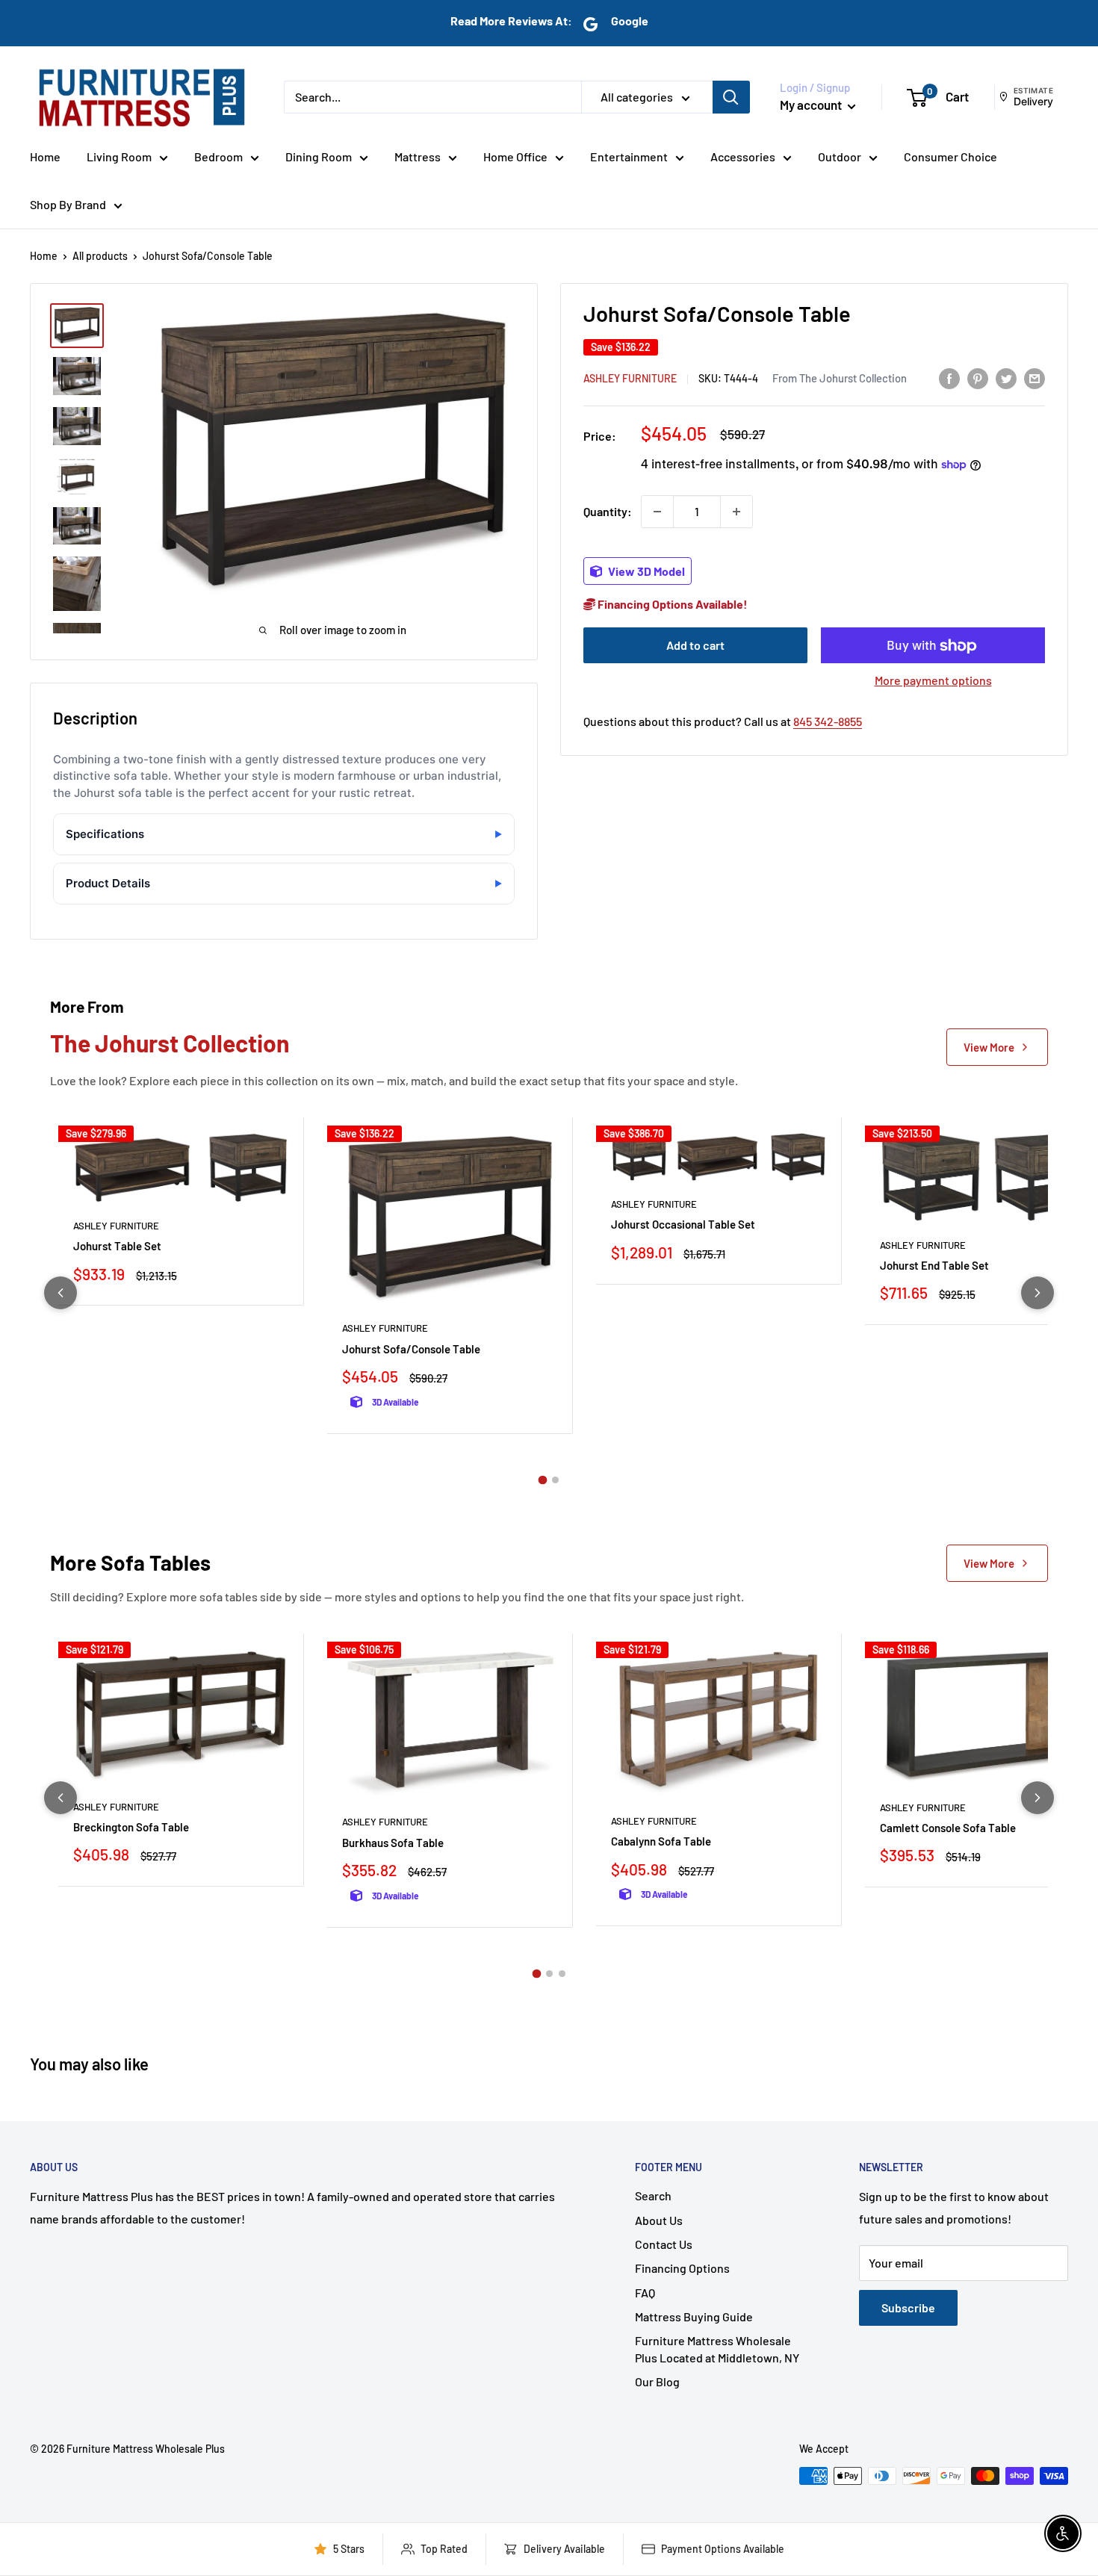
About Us (659, 2220)
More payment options (933, 681)
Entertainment (629, 156)
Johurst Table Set (117, 1246)
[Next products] (1037, 1293)
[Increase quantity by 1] (736, 512)
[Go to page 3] (562, 1974)
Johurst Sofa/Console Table (411, 1349)
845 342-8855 (828, 722)
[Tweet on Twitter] (1006, 378)
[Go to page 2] (555, 1480)
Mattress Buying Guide (694, 2316)
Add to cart (695, 646)
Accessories (743, 156)
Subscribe (908, 2307)
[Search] (731, 97)
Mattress (418, 156)
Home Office (515, 156)
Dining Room (319, 156)
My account (812, 105)
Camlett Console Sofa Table (948, 1828)
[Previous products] (61, 1293)
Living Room (119, 156)
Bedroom (218, 156)
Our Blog (657, 2381)
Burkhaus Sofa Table (393, 1843)
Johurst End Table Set (934, 1265)
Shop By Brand (68, 204)
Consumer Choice (950, 156)
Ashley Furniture (630, 378)
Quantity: (608, 511)
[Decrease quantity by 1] (657, 512)
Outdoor (840, 156)
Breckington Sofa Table (131, 1827)
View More (989, 1047)
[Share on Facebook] (949, 378)
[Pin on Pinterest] (978, 378)
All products (100, 256)
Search (653, 2195)
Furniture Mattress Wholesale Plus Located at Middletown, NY (717, 2349)
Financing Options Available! (671, 605)
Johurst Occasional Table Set (683, 1224)
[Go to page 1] (543, 1480)
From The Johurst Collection (840, 378)
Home (45, 156)
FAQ (645, 2293)
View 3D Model (645, 571)
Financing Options (682, 2268)
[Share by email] (1035, 378)
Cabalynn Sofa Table (661, 1841)
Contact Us (664, 2244)
